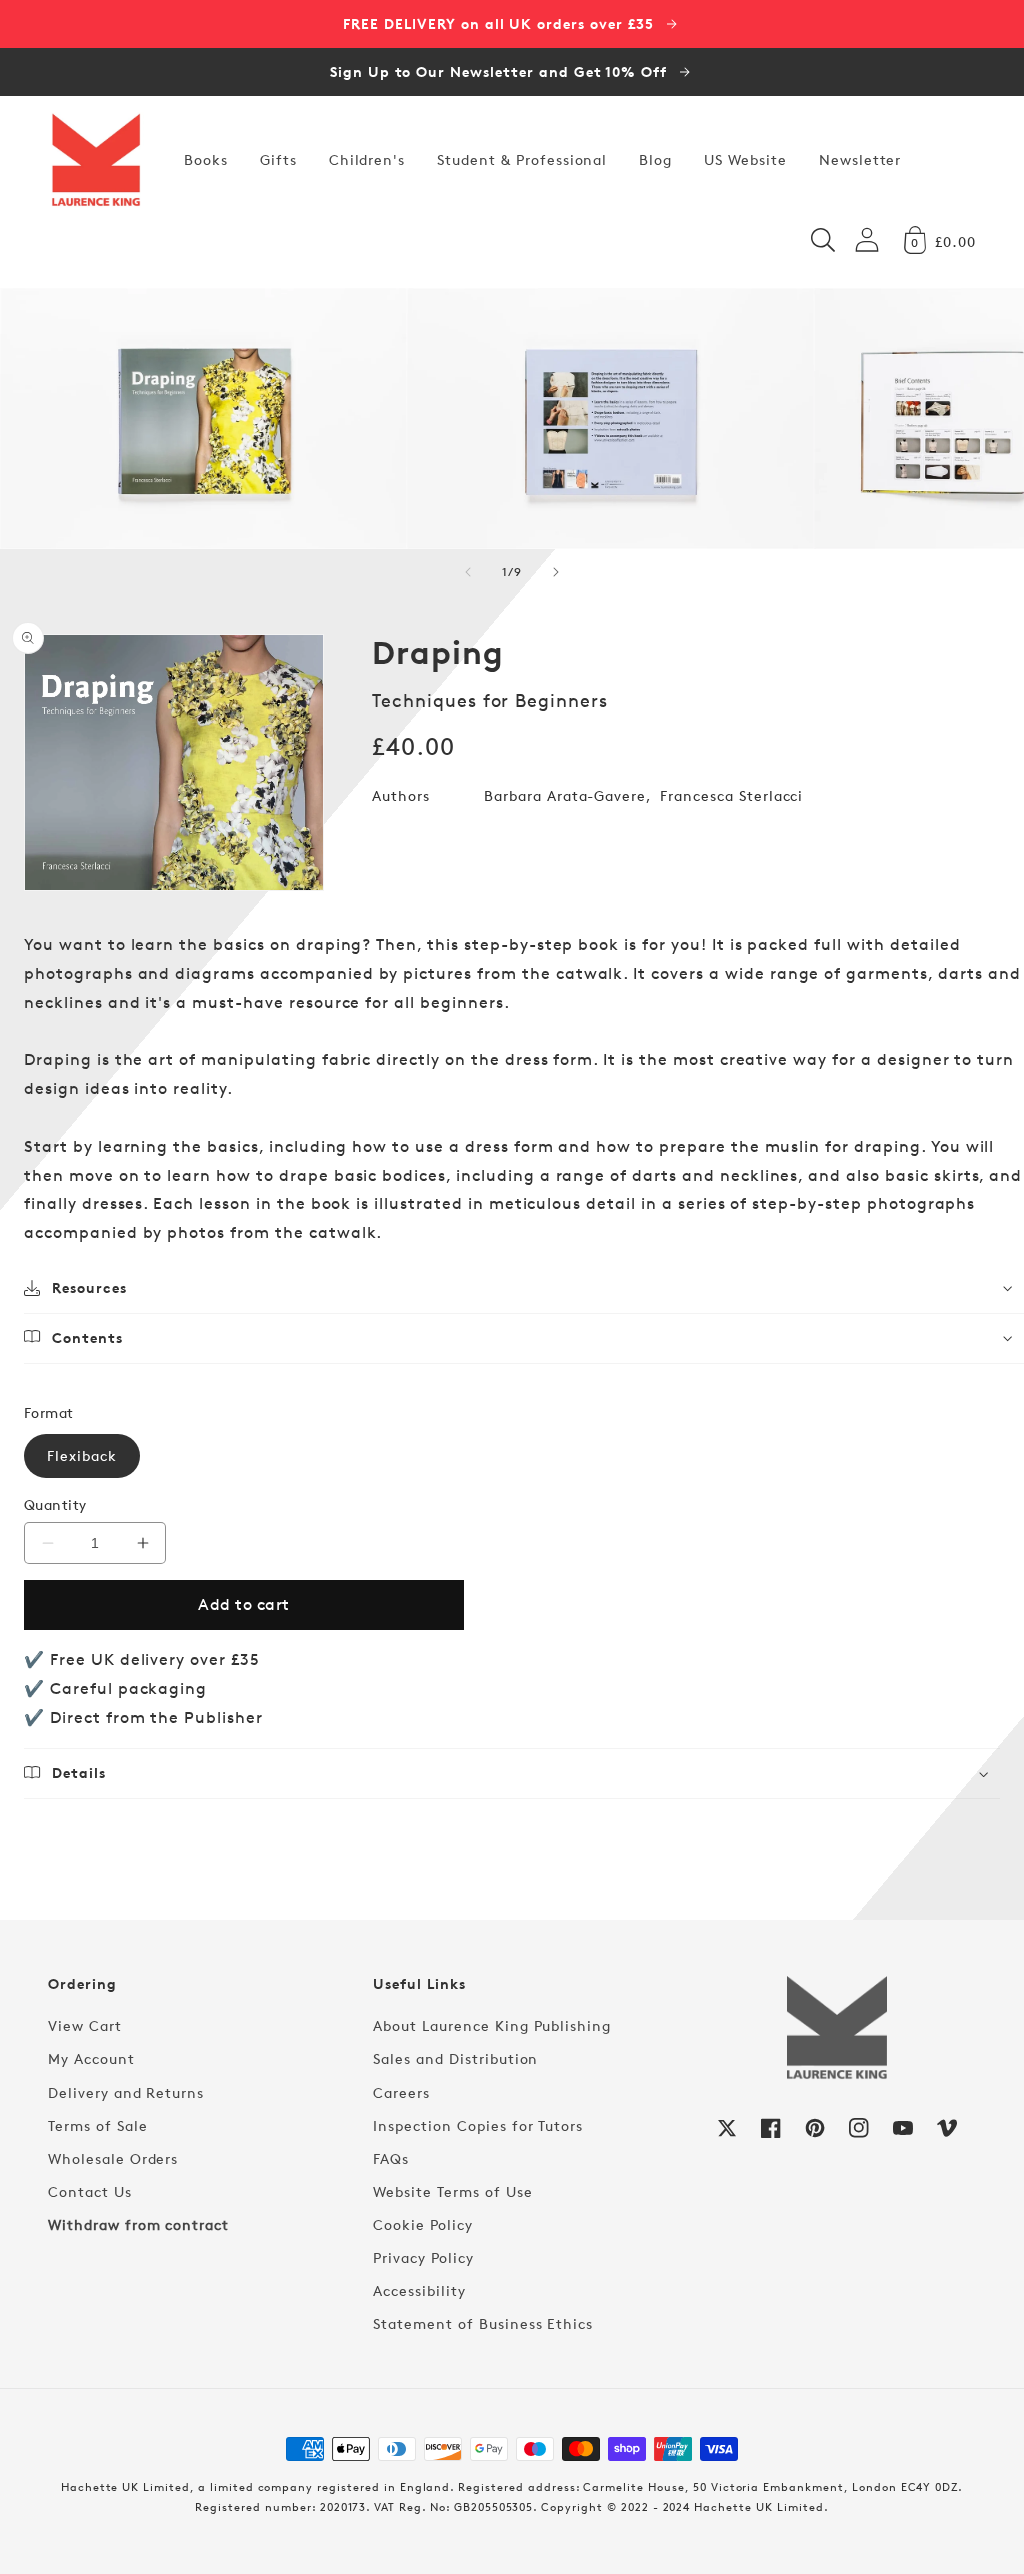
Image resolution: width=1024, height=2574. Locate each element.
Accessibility (419, 2290)
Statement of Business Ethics (483, 2323)
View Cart (85, 2025)
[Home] (96, 160)
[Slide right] (556, 572)
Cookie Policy (422, 2224)
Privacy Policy (423, 2257)
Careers (401, 2092)
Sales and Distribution (455, 2058)
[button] (823, 240)
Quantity (55, 1504)
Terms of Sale (97, 2125)
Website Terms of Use (452, 2191)
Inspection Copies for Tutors (478, 2125)
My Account (91, 2058)
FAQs (391, 2158)
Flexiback (82, 1455)
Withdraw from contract (138, 2224)
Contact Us (90, 2191)
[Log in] (867, 239)
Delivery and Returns (126, 2092)
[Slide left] (468, 572)
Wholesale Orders (113, 2158)
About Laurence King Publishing (492, 2025)
